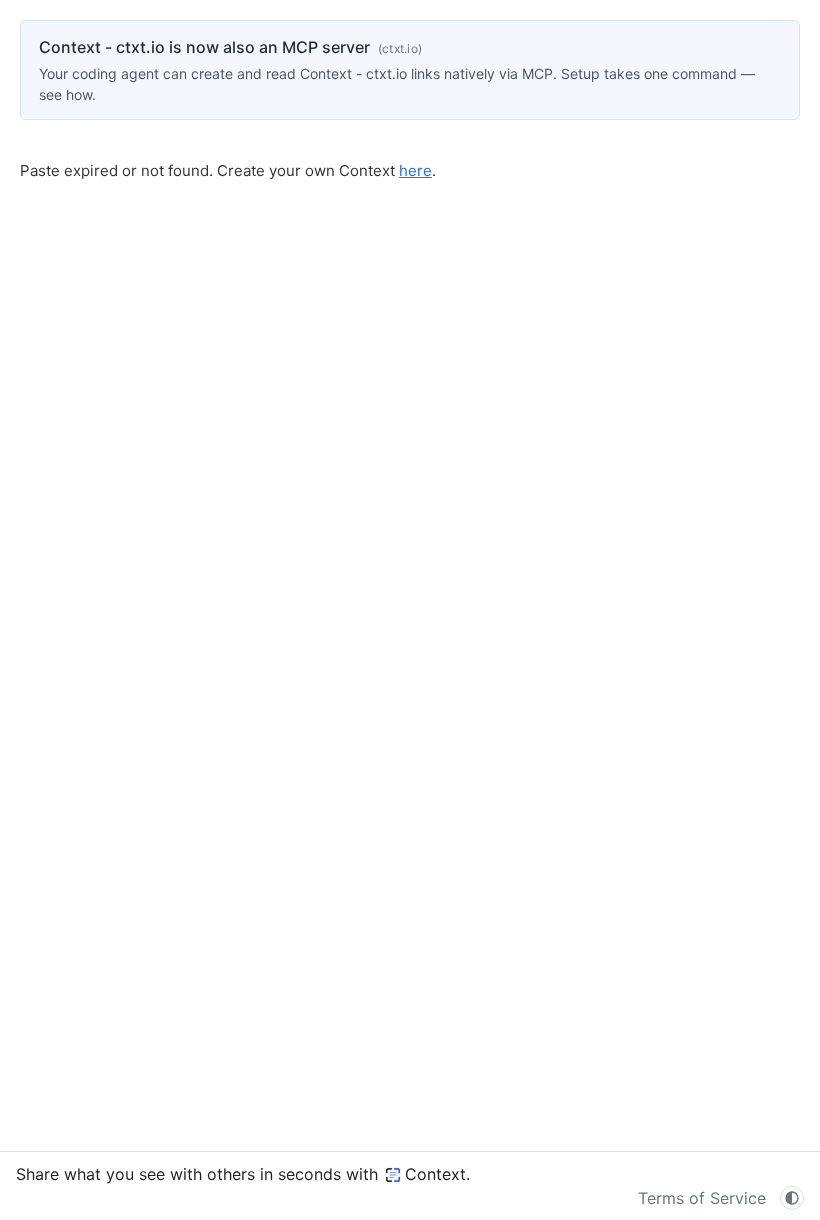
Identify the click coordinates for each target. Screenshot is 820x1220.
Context (435, 1174)
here (415, 170)
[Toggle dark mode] (792, 1198)
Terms (702, 1198)
